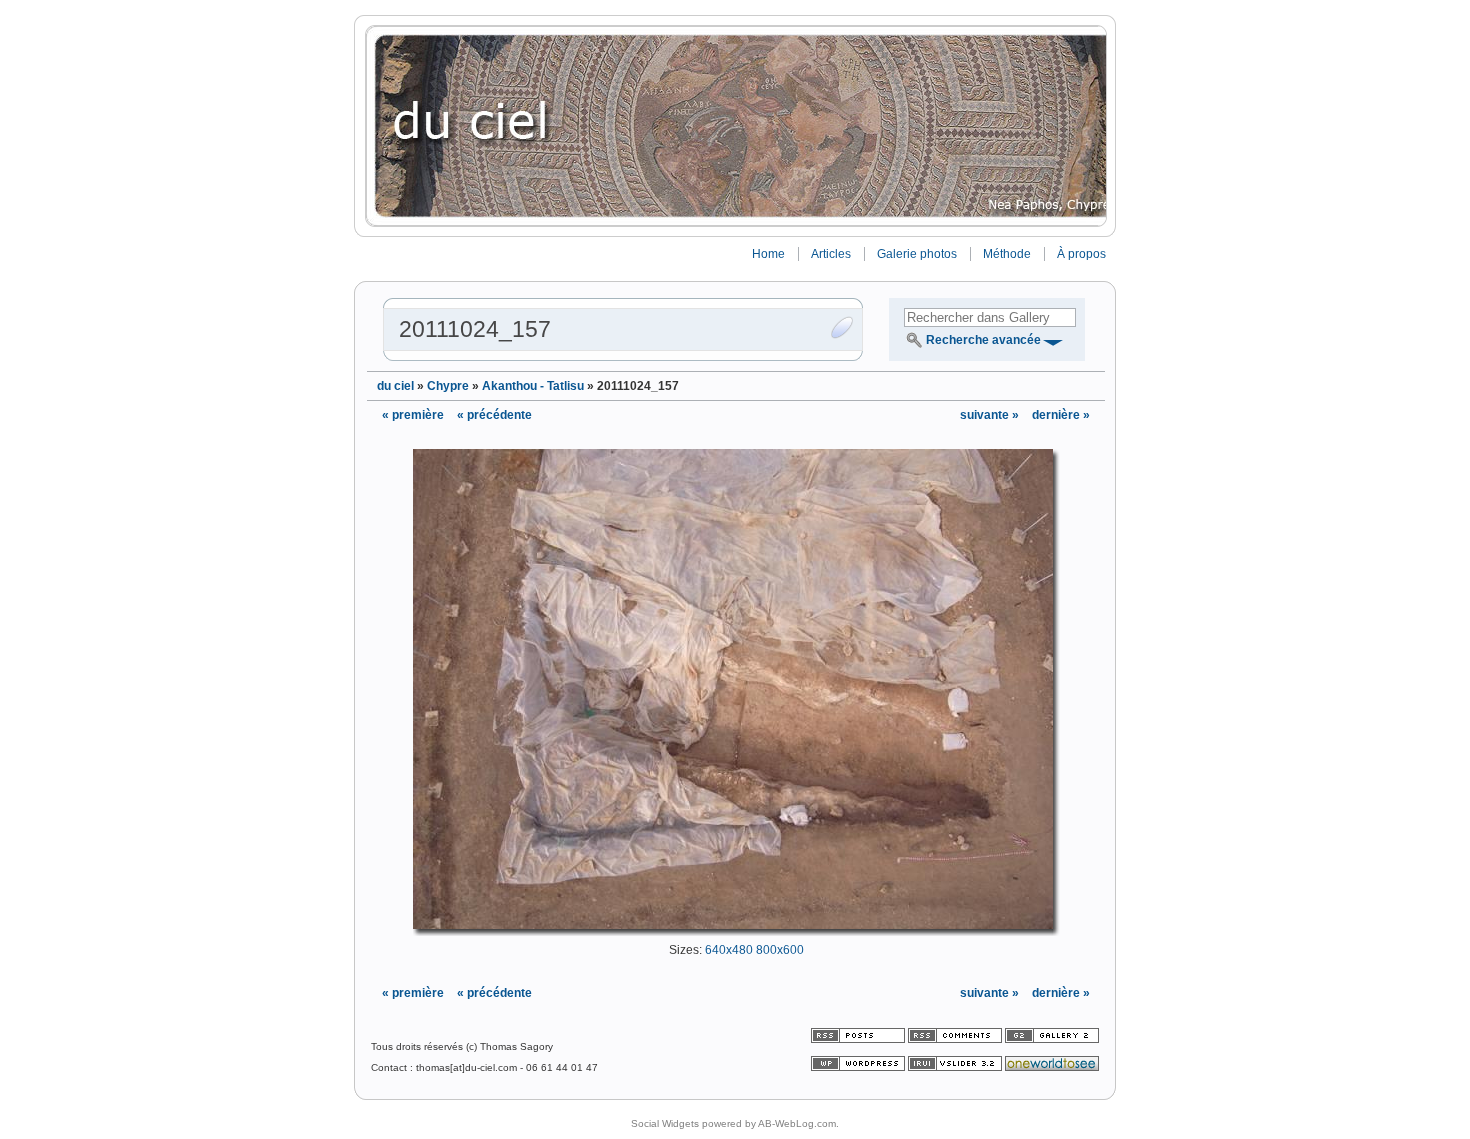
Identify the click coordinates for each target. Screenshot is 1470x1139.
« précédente (494, 415)
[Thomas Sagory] (735, 126)
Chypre (448, 386)
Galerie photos (917, 254)
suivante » (991, 415)
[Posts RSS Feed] (859, 1039)
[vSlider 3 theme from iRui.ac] (956, 1067)
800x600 (780, 950)
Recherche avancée (983, 340)
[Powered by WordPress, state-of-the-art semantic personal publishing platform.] (859, 1067)
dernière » (1061, 415)
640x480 (729, 950)
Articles (831, 254)
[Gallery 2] (1052, 1039)
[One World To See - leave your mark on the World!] (1052, 1067)
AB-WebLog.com (797, 1123)
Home (768, 254)
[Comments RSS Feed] (955, 1039)
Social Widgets (665, 1123)
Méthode (1007, 254)
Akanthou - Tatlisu (533, 386)
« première (413, 415)
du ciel (395, 386)
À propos (1081, 254)
